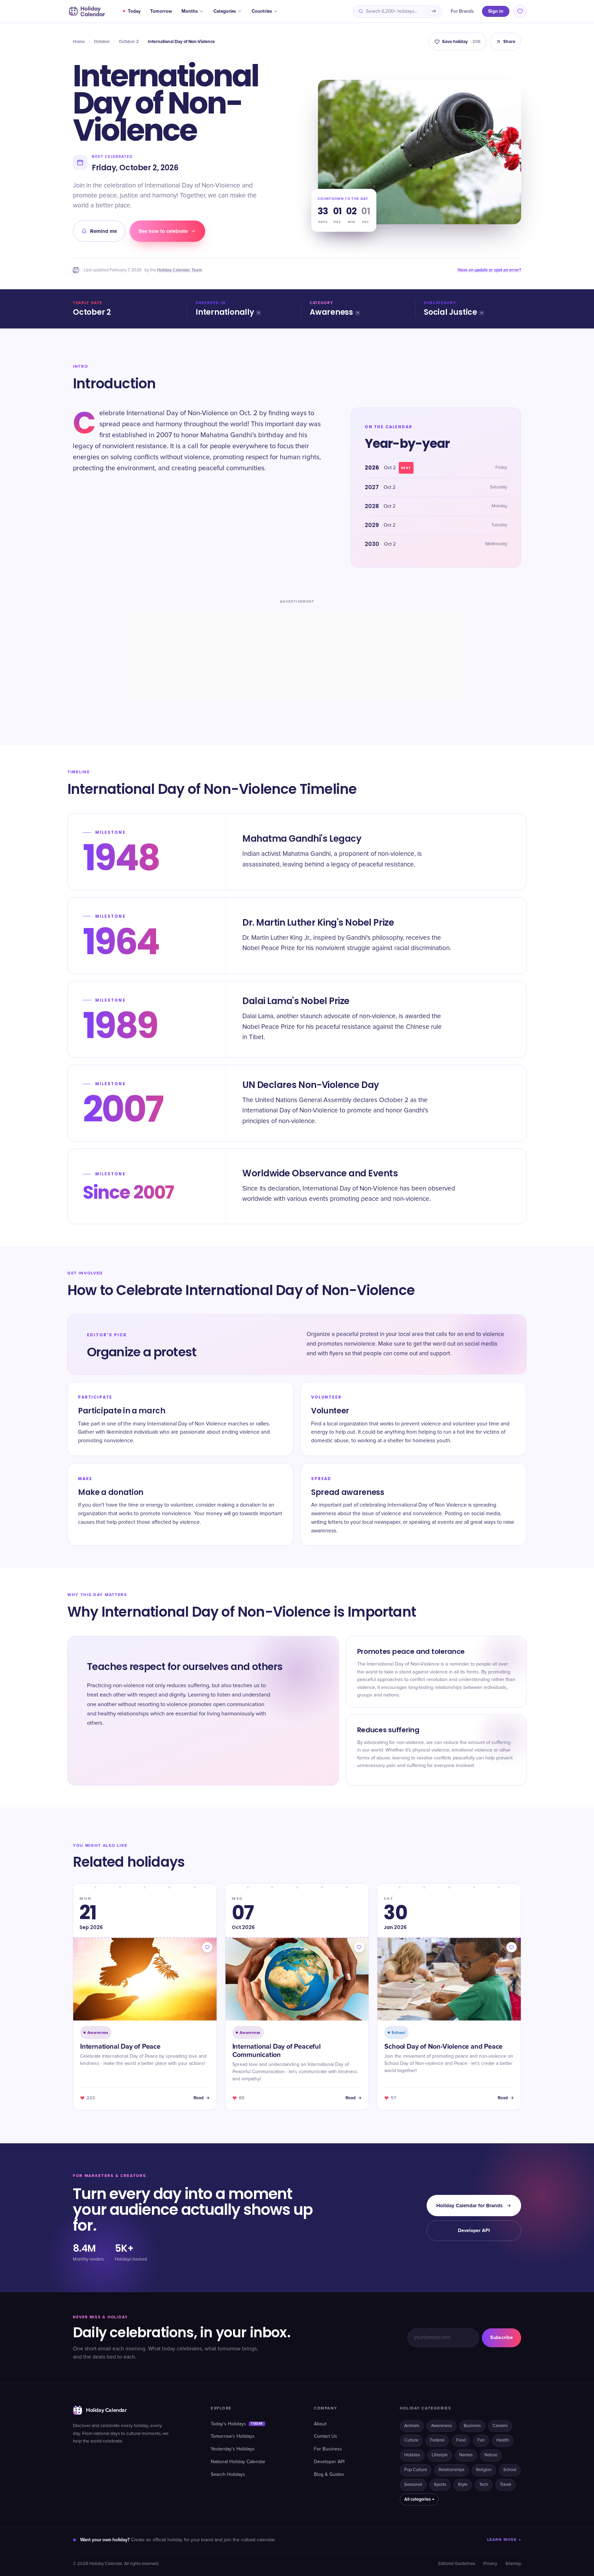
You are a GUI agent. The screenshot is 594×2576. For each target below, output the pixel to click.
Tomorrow (161, 11)
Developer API (474, 2230)
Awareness (331, 312)
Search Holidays (228, 2475)
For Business (328, 2449)
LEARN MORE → (504, 2540)
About (320, 2424)
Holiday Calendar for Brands (469, 2206)
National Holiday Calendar (238, 2462)
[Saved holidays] (520, 11)
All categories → (419, 2499)
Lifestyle (440, 2455)
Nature (491, 2455)
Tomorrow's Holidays (233, 2436)
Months (190, 11)
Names (466, 2455)
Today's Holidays (237, 2424)
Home (79, 42)
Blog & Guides (329, 2475)
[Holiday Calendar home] (86, 11)
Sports (440, 2485)
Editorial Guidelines (457, 2564)
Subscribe (502, 2337)
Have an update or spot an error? (489, 270)
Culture (411, 2440)
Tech (484, 2485)
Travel (505, 2485)
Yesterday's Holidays (233, 2449)
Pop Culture (416, 2470)
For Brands (462, 11)
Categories (225, 11)
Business (472, 2426)
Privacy (490, 2564)
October (102, 42)
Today (134, 11)
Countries (262, 11)
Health (503, 2440)
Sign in (496, 11)
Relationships (452, 2470)
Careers (500, 2426)
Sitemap (513, 2564)
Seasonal (413, 2485)
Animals (412, 2426)
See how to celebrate (163, 231)
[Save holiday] (207, 1947)
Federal (437, 2440)
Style (463, 2485)
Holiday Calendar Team (180, 270)
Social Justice (450, 312)
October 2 (129, 42)
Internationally (225, 312)
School (510, 2470)
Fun (481, 2440)
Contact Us (326, 2436)
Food (461, 2440)
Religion (484, 2470)
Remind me (103, 231)
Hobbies (412, 2455)
